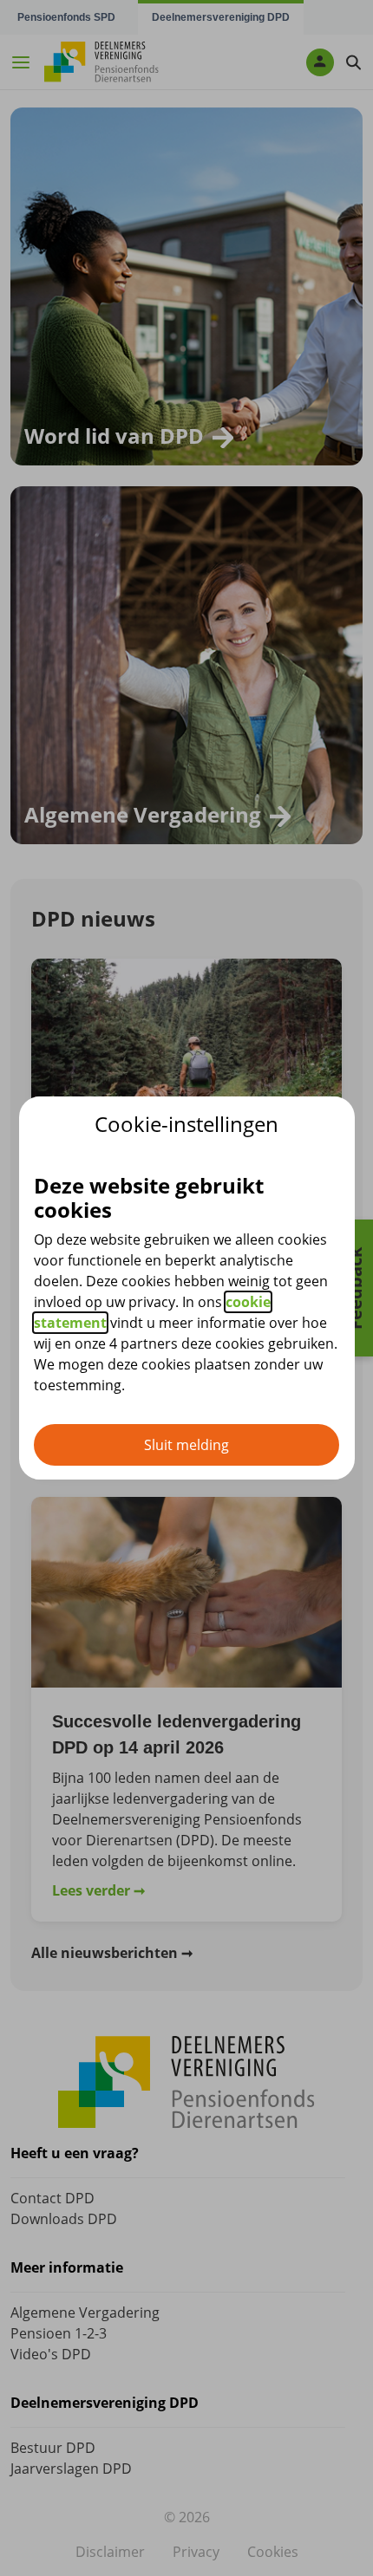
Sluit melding (186, 1445)
